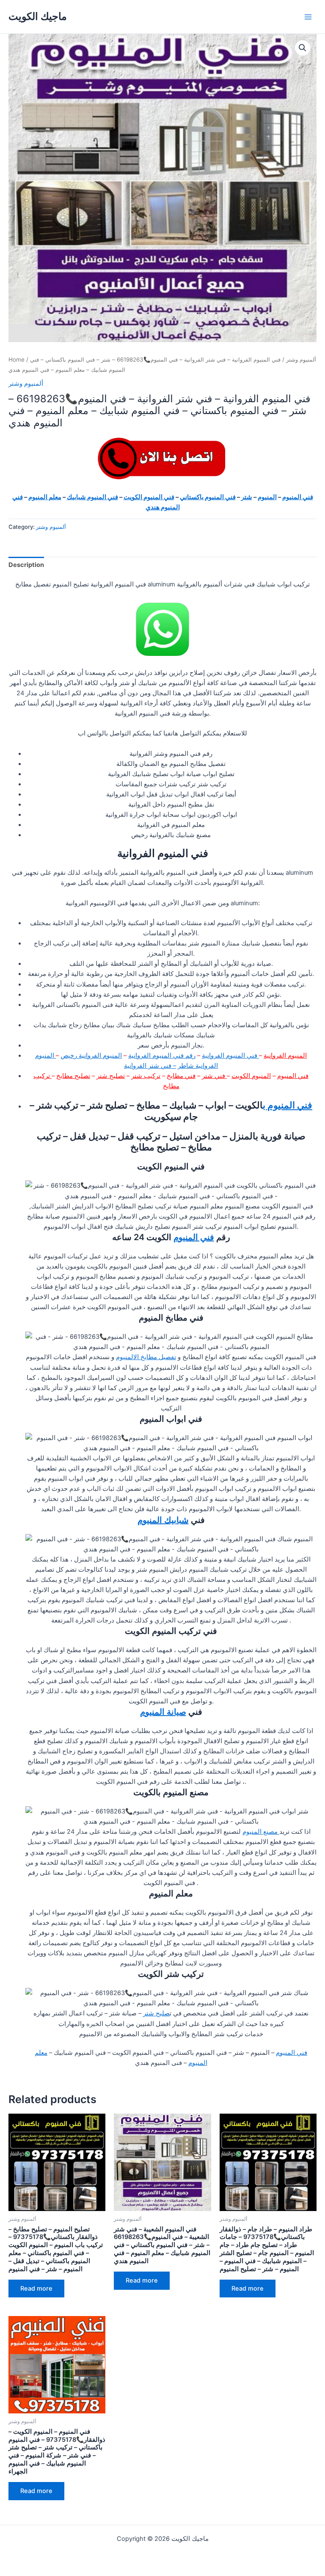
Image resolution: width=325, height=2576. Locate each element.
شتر (247, 497)
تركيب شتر (146, 1076)
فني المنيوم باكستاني (208, 497)
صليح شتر (156, 2013)
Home (17, 359)
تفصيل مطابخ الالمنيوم (146, 1357)
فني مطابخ (181, 1076)
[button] (303, 48)
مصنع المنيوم (261, 1832)
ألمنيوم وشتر (301, 359)
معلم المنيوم (45, 497)
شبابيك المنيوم (163, 1520)
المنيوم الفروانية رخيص (91, 1056)
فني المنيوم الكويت (149, 497)
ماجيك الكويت (38, 16)
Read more (36, 2289)
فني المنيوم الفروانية (230, 1056)
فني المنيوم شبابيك (92, 497)
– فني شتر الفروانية (150, 1066)
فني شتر (214, 1076)
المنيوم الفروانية (285, 1056)
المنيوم (267, 497)
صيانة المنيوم (163, 1712)
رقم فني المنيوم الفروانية (162, 1056)
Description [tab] (26, 565)
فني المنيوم (298, 497)
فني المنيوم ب (288, 1105)
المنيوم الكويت (251, 1076)
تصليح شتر (111, 1076)
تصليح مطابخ (73, 1076)
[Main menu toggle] (308, 17)
